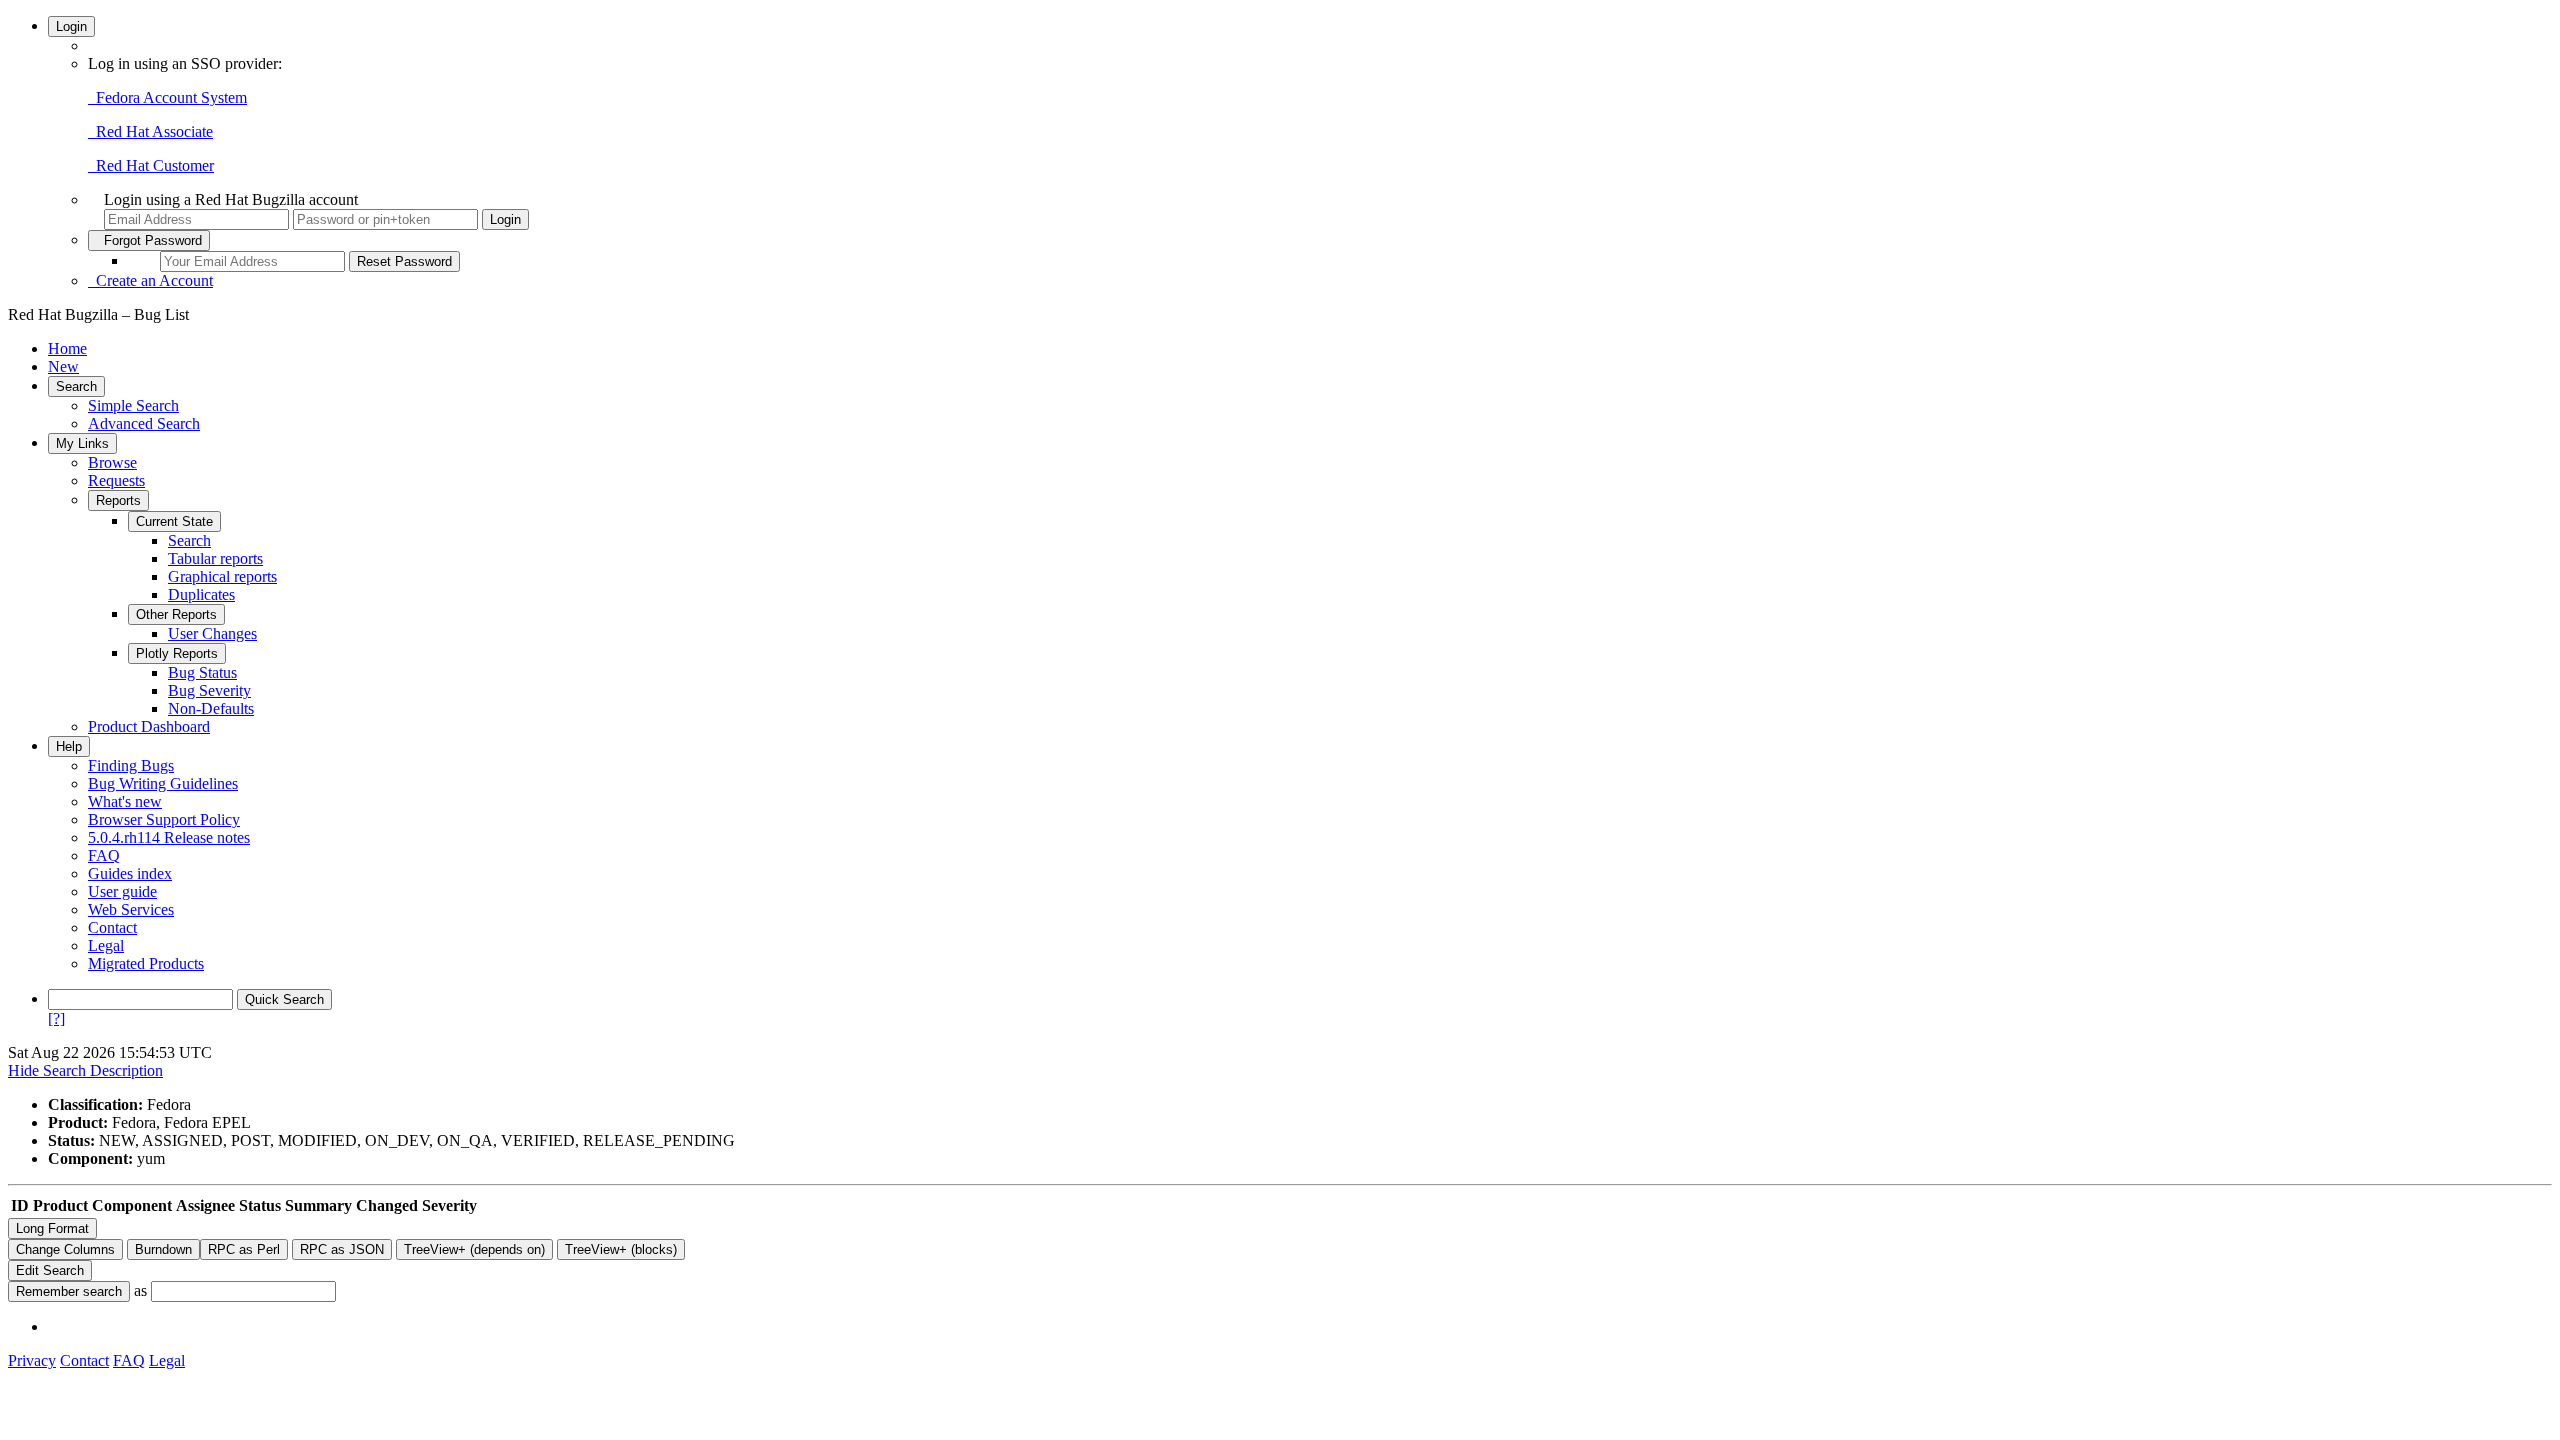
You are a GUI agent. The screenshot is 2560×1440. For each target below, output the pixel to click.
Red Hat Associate (150, 131)
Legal (106, 945)
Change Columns (65, 1249)
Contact (112, 927)
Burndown (163, 1249)
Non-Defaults (211, 708)
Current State (174, 521)
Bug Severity (209, 690)
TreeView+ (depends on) (474, 1249)
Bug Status (202, 672)
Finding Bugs (131, 765)
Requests (116, 480)
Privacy (32, 1360)
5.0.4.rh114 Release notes (169, 837)
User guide (122, 891)
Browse (112, 462)
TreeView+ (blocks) (621, 1249)
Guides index (130, 873)
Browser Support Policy (164, 819)
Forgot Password (149, 240)
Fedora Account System (167, 97)
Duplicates (201, 594)
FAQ (104, 855)
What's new (125, 801)
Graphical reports (222, 576)
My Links (82, 443)
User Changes (212, 633)
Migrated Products (146, 963)
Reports (118, 500)
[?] (56, 1018)
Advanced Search (144, 423)
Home (67, 348)
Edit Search (50, 1270)
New (63, 366)
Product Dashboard (149, 726)
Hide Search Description (85, 1070)
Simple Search (133, 405)
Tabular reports (215, 558)
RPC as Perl (244, 1249)
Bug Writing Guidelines (163, 783)
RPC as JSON (342, 1249)
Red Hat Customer (151, 165)
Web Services (131, 909)
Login (71, 26)
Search (76, 386)
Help (69, 746)
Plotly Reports (177, 653)
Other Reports (176, 614)
